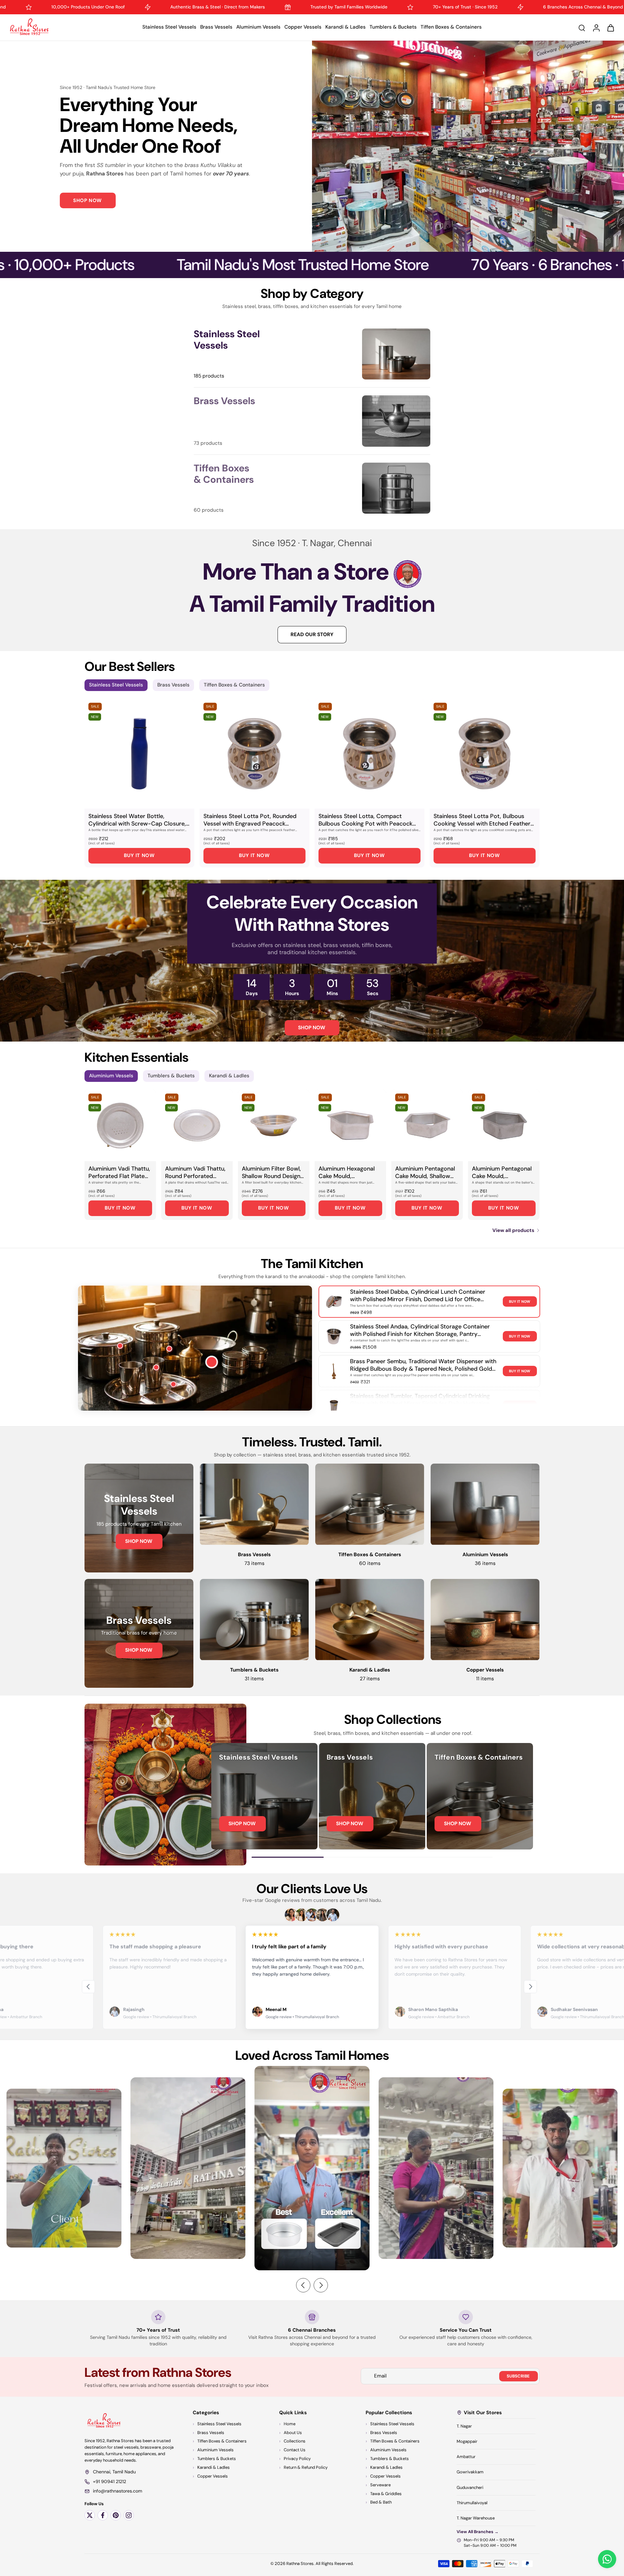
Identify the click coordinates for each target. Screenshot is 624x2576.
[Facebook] (103, 2515)
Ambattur (466, 2457)
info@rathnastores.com (117, 2491)
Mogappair (467, 2441)
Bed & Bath (381, 2502)
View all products (513, 1230)
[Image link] (139, 1518)
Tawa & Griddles (386, 2494)
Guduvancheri (470, 2487)
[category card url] (396, 354)
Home (290, 2424)
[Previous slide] (88, 1987)
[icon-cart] (610, 27)
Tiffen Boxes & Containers (451, 27)
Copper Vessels (303, 27)
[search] (582, 28)
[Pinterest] (116, 2515)
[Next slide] (530, 1987)
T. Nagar (464, 2426)
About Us (293, 2433)
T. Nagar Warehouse (476, 2518)
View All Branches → (478, 2532)
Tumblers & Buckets (393, 27)
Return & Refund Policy (306, 2467)
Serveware (380, 2485)
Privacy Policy (297, 2459)
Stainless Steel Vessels (169, 27)
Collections (295, 2441)
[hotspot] (212, 1363)
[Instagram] (129, 2515)
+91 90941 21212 (110, 2481)
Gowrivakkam (470, 2472)
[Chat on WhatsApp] (607, 2559)
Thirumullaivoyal (472, 2503)
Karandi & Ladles (345, 27)
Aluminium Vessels (258, 27)
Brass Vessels (216, 27)
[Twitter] (90, 2515)
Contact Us (295, 2450)
